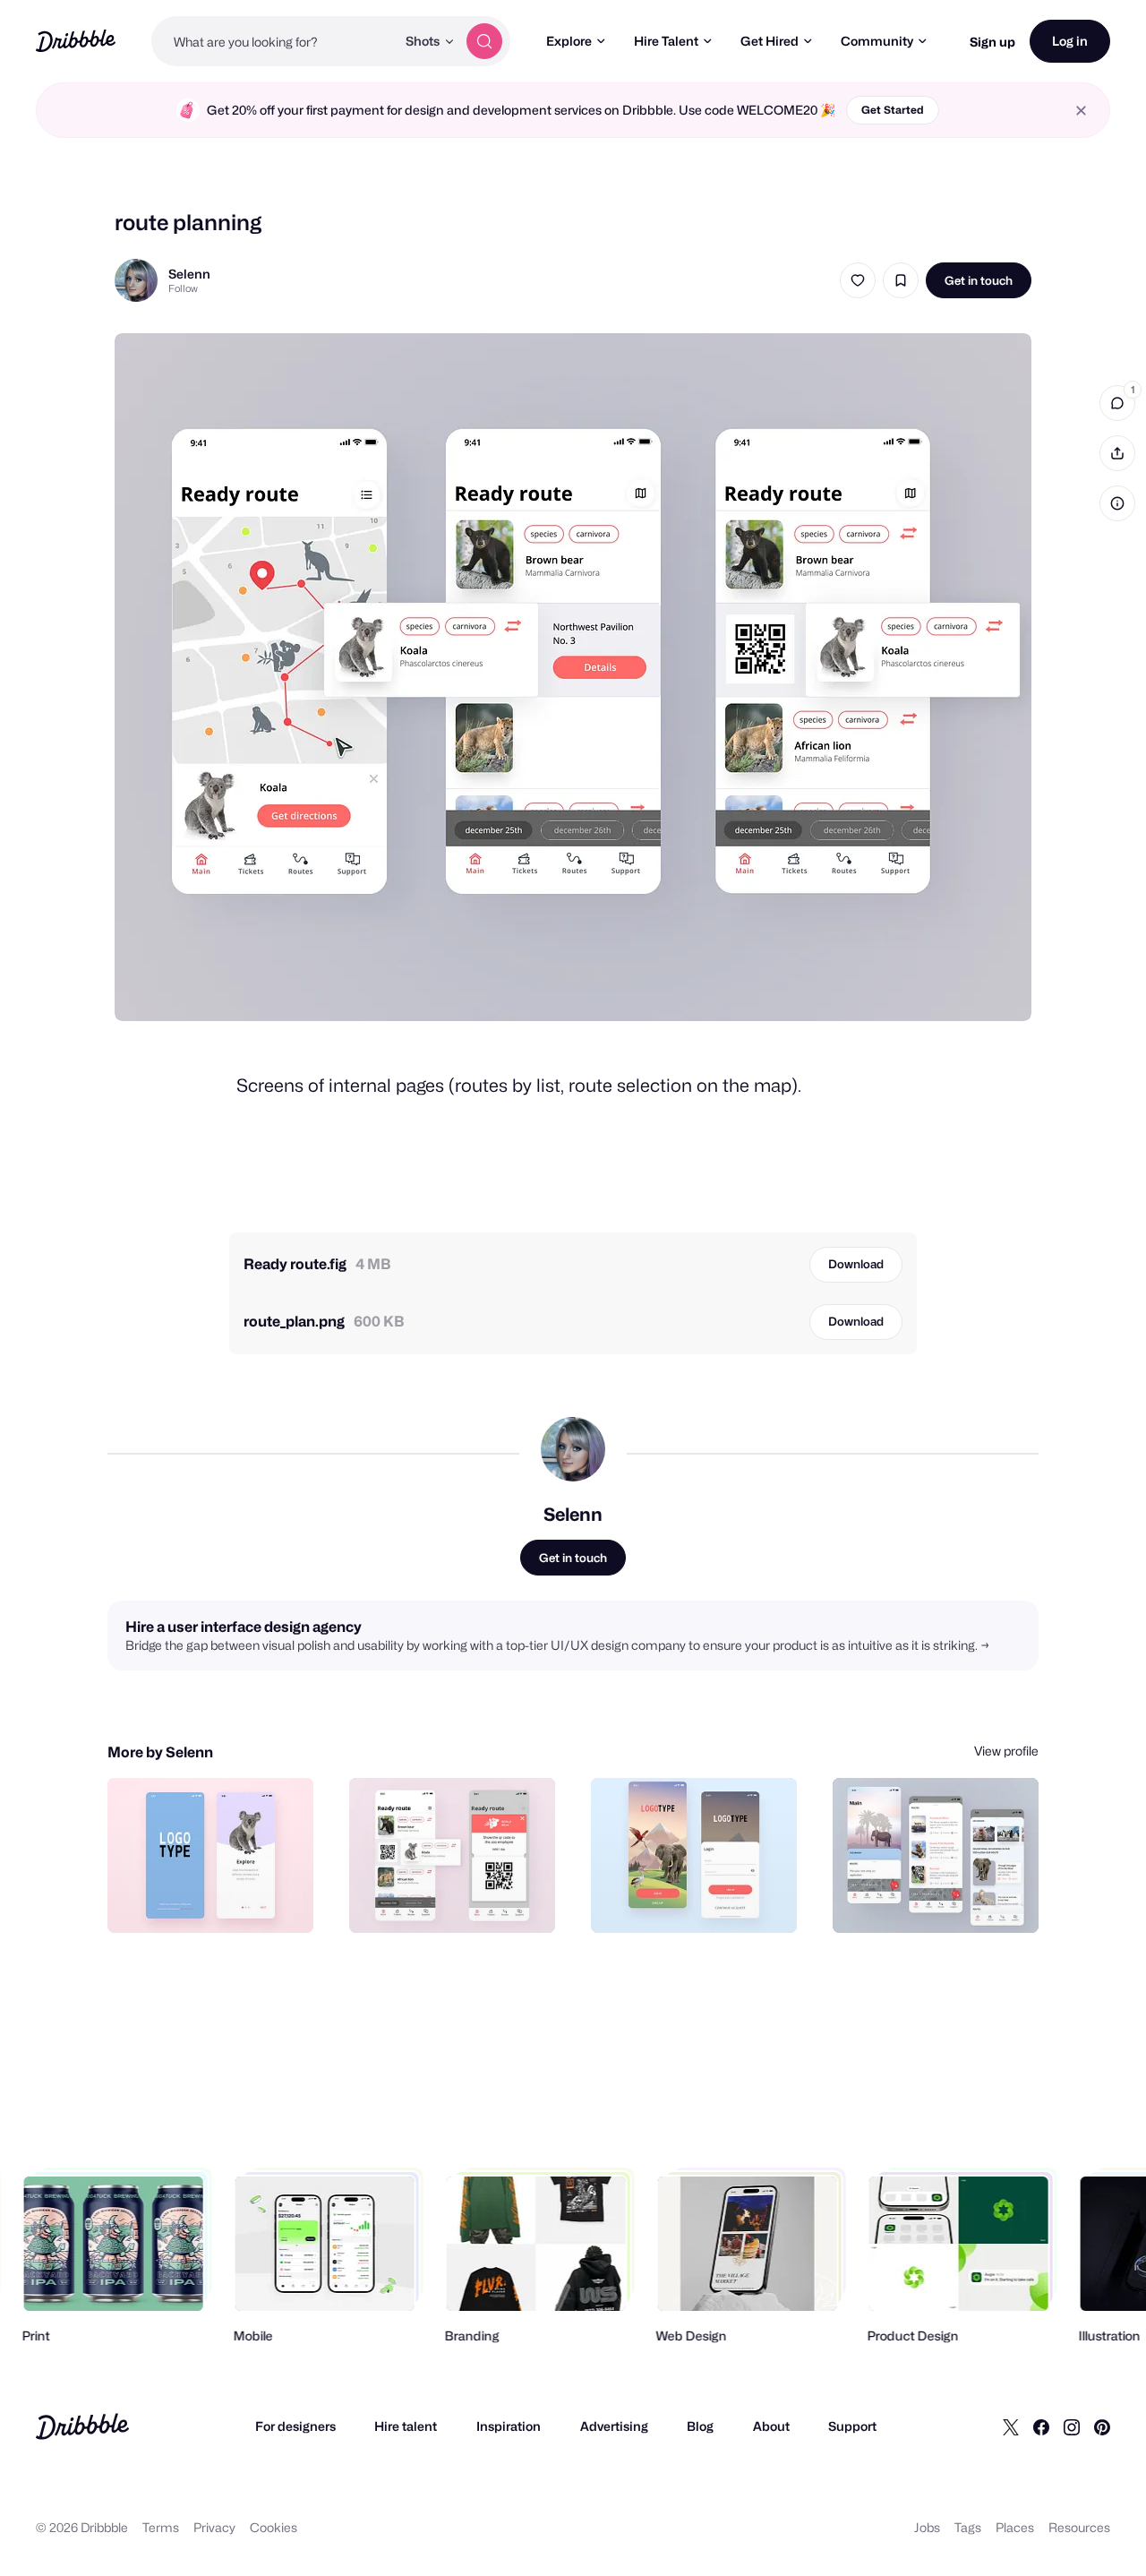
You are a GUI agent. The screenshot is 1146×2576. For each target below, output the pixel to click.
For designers (295, 2426)
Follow (183, 288)
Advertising (614, 2426)
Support (852, 2426)
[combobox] (274, 41)
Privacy (214, 2527)
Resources (1079, 2527)
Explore (569, 41)
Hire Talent (666, 41)
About (771, 2426)
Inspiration (509, 2426)
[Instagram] (1072, 2426)
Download (856, 1264)
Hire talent (406, 2426)
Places (1015, 2527)
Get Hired (770, 41)
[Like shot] (858, 280)
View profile (1006, 1751)
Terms (161, 2527)
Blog (700, 2426)
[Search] (484, 41)
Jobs (927, 2527)
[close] (1081, 111)
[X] (1011, 2426)
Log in (1070, 41)
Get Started (893, 110)
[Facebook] (1041, 2426)
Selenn (189, 274)
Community (877, 41)
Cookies (274, 2527)
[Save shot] (901, 280)
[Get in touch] (209, 1900)
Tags (968, 2527)
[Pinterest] (1102, 2426)
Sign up (992, 42)
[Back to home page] (76, 41)
